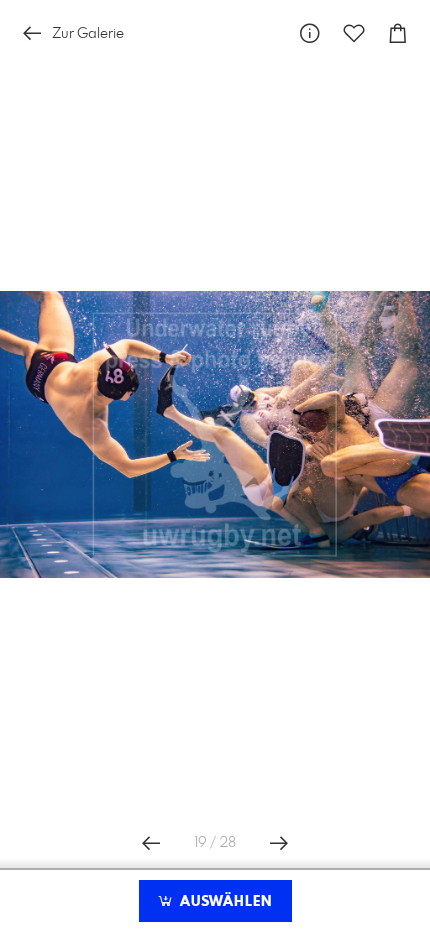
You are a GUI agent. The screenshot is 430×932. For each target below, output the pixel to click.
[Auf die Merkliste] (354, 33)
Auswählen (223, 902)
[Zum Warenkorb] (398, 33)
